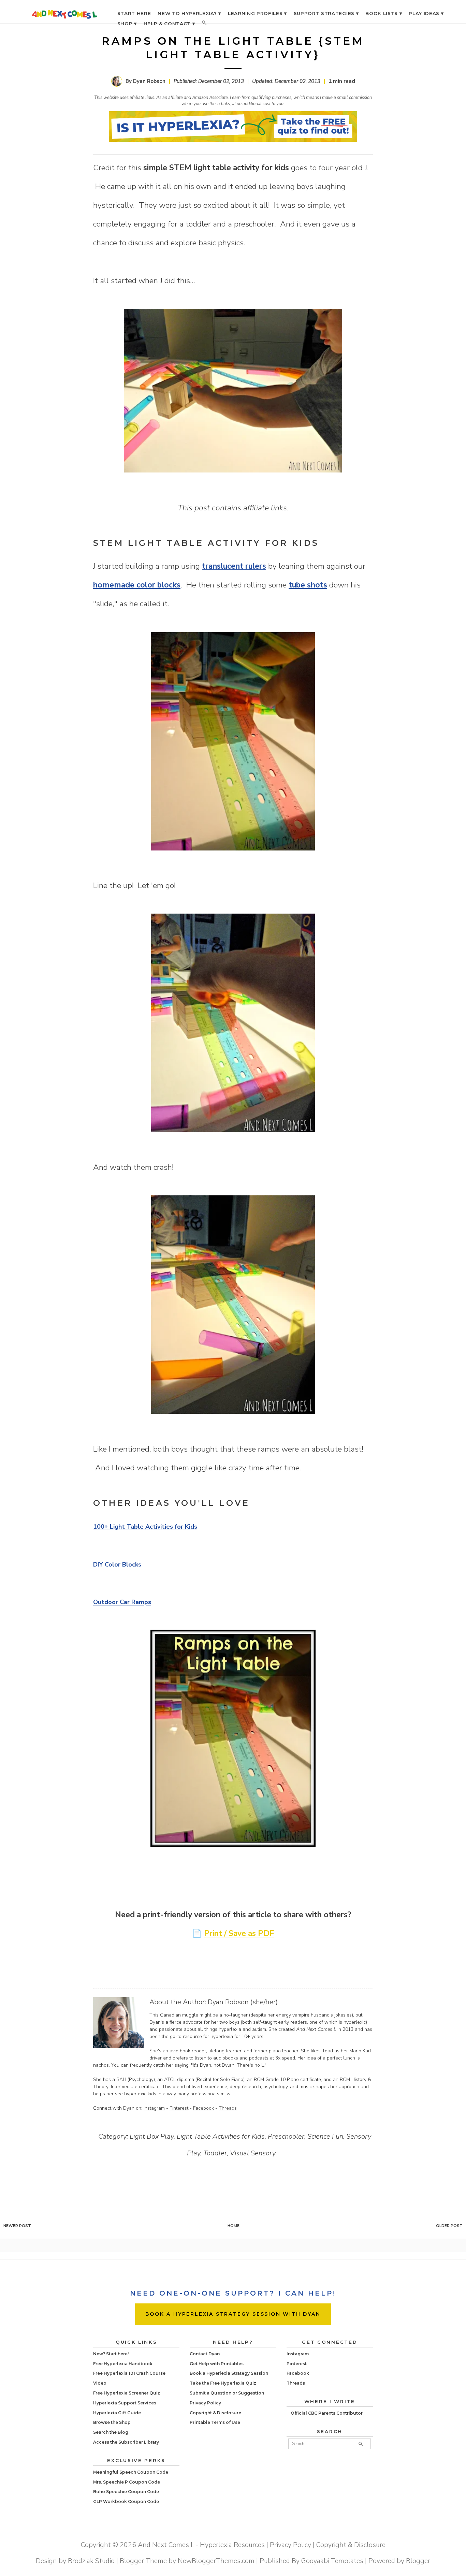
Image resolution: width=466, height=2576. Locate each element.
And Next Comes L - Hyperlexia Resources (201, 2545)
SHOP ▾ (127, 24)
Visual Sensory (253, 2153)
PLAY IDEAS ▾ (426, 13)
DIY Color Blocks (117, 1564)
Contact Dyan (205, 2354)
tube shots (308, 585)
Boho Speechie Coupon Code (126, 2492)
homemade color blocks (137, 585)
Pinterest (179, 2108)
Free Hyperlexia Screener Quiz (127, 2393)
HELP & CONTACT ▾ (169, 24)
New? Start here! (111, 2354)
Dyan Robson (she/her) (243, 2002)
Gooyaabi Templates (332, 2561)
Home (234, 2226)
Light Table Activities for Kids (221, 2136)
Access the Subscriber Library (126, 2442)
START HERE (134, 13)
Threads (228, 2108)
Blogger (418, 2561)
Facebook (203, 2108)
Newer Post (17, 2226)
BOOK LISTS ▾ (384, 13)
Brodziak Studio (91, 2561)
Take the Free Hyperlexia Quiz (223, 2383)
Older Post (449, 2226)
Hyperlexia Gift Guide (117, 2413)
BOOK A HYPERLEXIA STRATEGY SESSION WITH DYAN (233, 2314)
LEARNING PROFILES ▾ (257, 13)
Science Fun (325, 2136)
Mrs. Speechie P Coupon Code (127, 2482)
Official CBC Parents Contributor (327, 2413)
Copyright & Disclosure (215, 2413)
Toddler (215, 2153)
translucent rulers (234, 566)
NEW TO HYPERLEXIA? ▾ (189, 13)
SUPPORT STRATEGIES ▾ (326, 13)
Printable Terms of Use (215, 2422)
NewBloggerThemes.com (216, 2561)
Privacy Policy (205, 2403)
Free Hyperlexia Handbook (123, 2364)
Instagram (154, 2108)
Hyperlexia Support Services (125, 2403)
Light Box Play (152, 2136)
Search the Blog (111, 2432)
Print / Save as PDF (239, 1933)
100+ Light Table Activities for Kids (145, 1527)
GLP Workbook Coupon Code (126, 2501)
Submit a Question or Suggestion (227, 2393)
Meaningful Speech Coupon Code (131, 2472)
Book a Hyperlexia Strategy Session (229, 2373)
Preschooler (286, 2136)
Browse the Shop (112, 2422)
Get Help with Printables (217, 2364)
